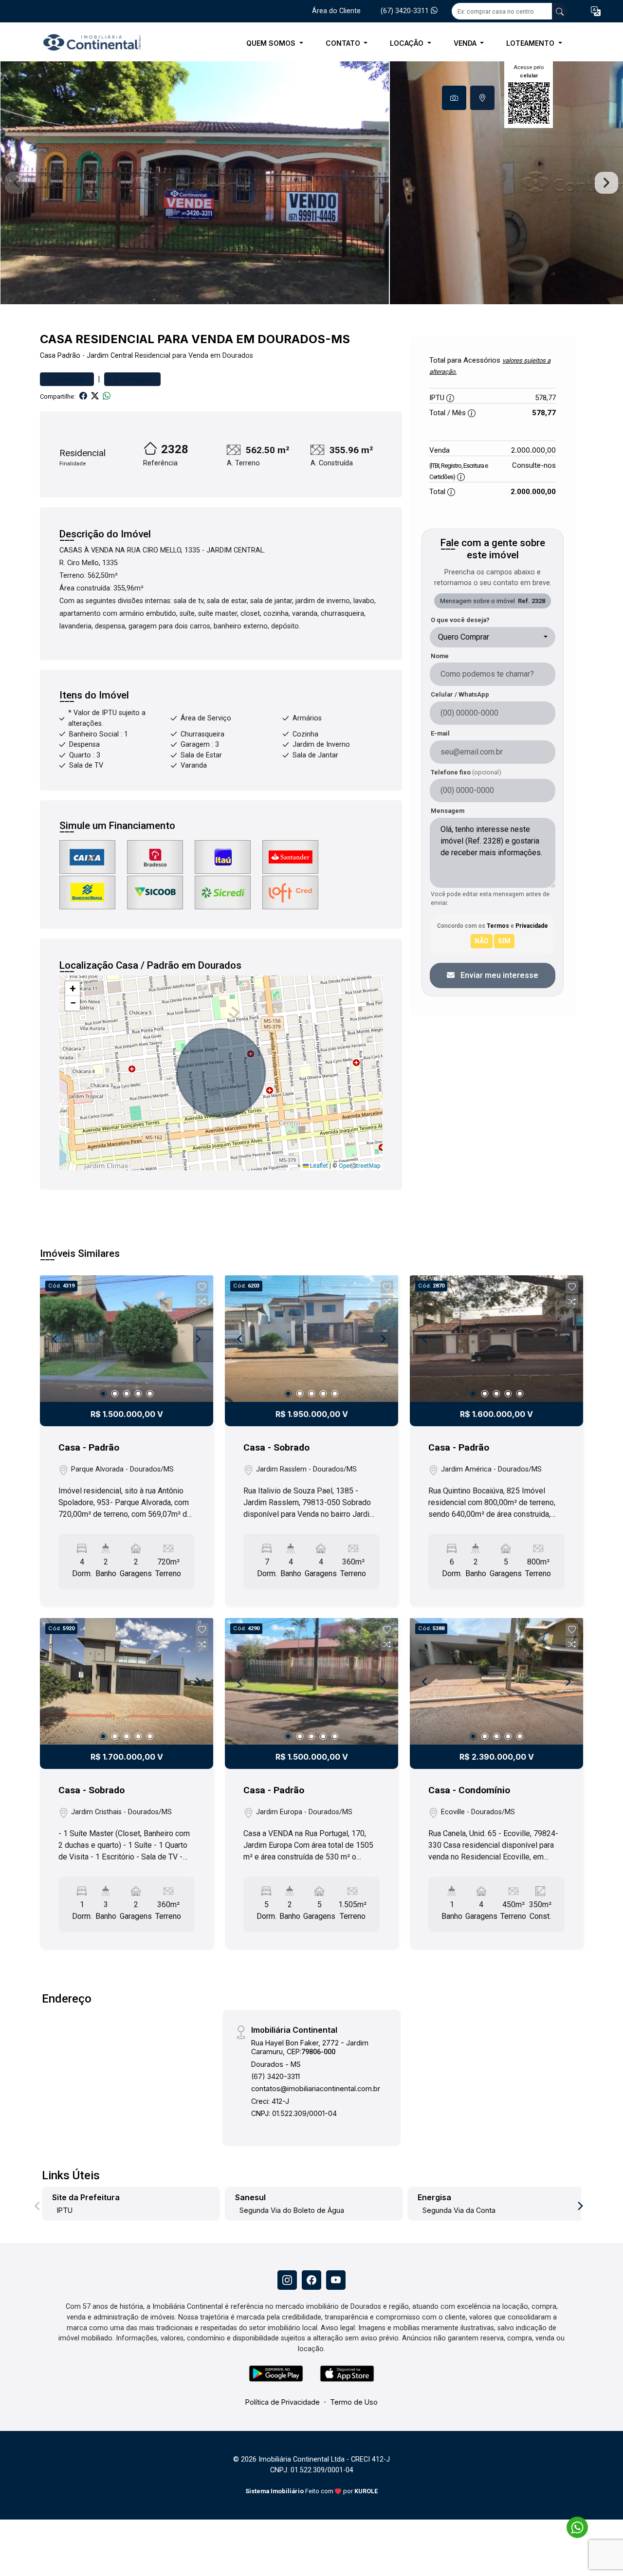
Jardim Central (110, 356)
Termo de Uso (354, 2402)
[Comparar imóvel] (202, 1302)
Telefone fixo (466, 772)
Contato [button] (344, 43)
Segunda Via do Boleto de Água (292, 2210)
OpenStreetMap (359, 1166)
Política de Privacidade (283, 2402)
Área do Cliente (336, 11)
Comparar (137, 379)
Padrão (69, 356)
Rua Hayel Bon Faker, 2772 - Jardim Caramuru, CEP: (310, 2047)
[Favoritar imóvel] (202, 1287)
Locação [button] (408, 43)
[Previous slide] (17, 183)
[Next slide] (606, 183)
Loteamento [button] (531, 43)
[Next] (198, 1339)
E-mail (440, 733)
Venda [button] (466, 43)
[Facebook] (311, 2280)
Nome (440, 656)
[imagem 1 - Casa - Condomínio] (496, 1681)
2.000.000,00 (533, 450)
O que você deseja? (460, 620)
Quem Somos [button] (272, 43)
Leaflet (318, 1166)
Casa (48, 356)
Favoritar (72, 379)
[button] (596, 11)
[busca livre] (560, 11)
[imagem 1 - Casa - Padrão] (127, 1339)
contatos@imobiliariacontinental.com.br (316, 2088)
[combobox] (493, 637)
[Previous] (55, 1339)
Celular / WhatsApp (460, 694)
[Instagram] (287, 2280)
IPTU (65, 2210)
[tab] (454, 98)
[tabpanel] (311, 183)
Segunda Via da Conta (459, 2210)
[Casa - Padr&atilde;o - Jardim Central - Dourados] (89, 43)
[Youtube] (336, 2280)
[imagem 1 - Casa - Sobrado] (311, 1339)
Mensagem (448, 811)
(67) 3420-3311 (406, 11)
